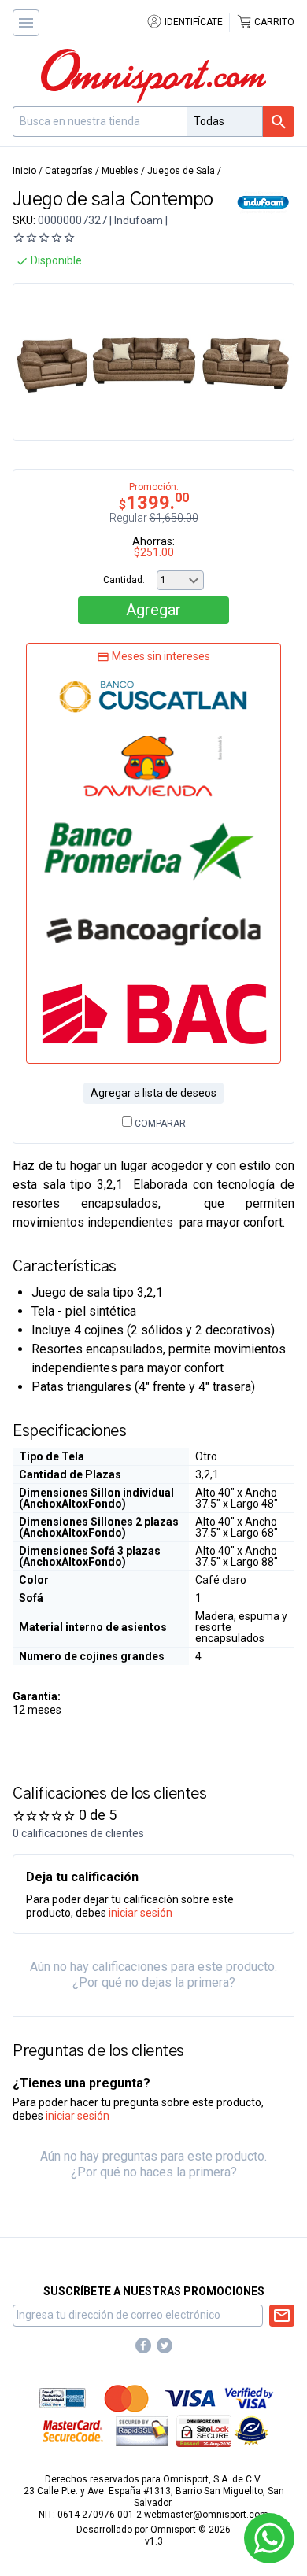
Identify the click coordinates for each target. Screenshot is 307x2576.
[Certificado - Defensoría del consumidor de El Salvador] (252, 2430)
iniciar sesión (141, 1913)
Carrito (273, 22)
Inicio (24, 171)
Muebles (120, 171)
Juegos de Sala (181, 171)
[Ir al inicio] (153, 76)
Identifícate (192, 22)
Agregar (153, 610)
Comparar (159, 1124)
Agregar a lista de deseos (153, 1093)
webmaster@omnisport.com (206, 2515)
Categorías (69, 171)
